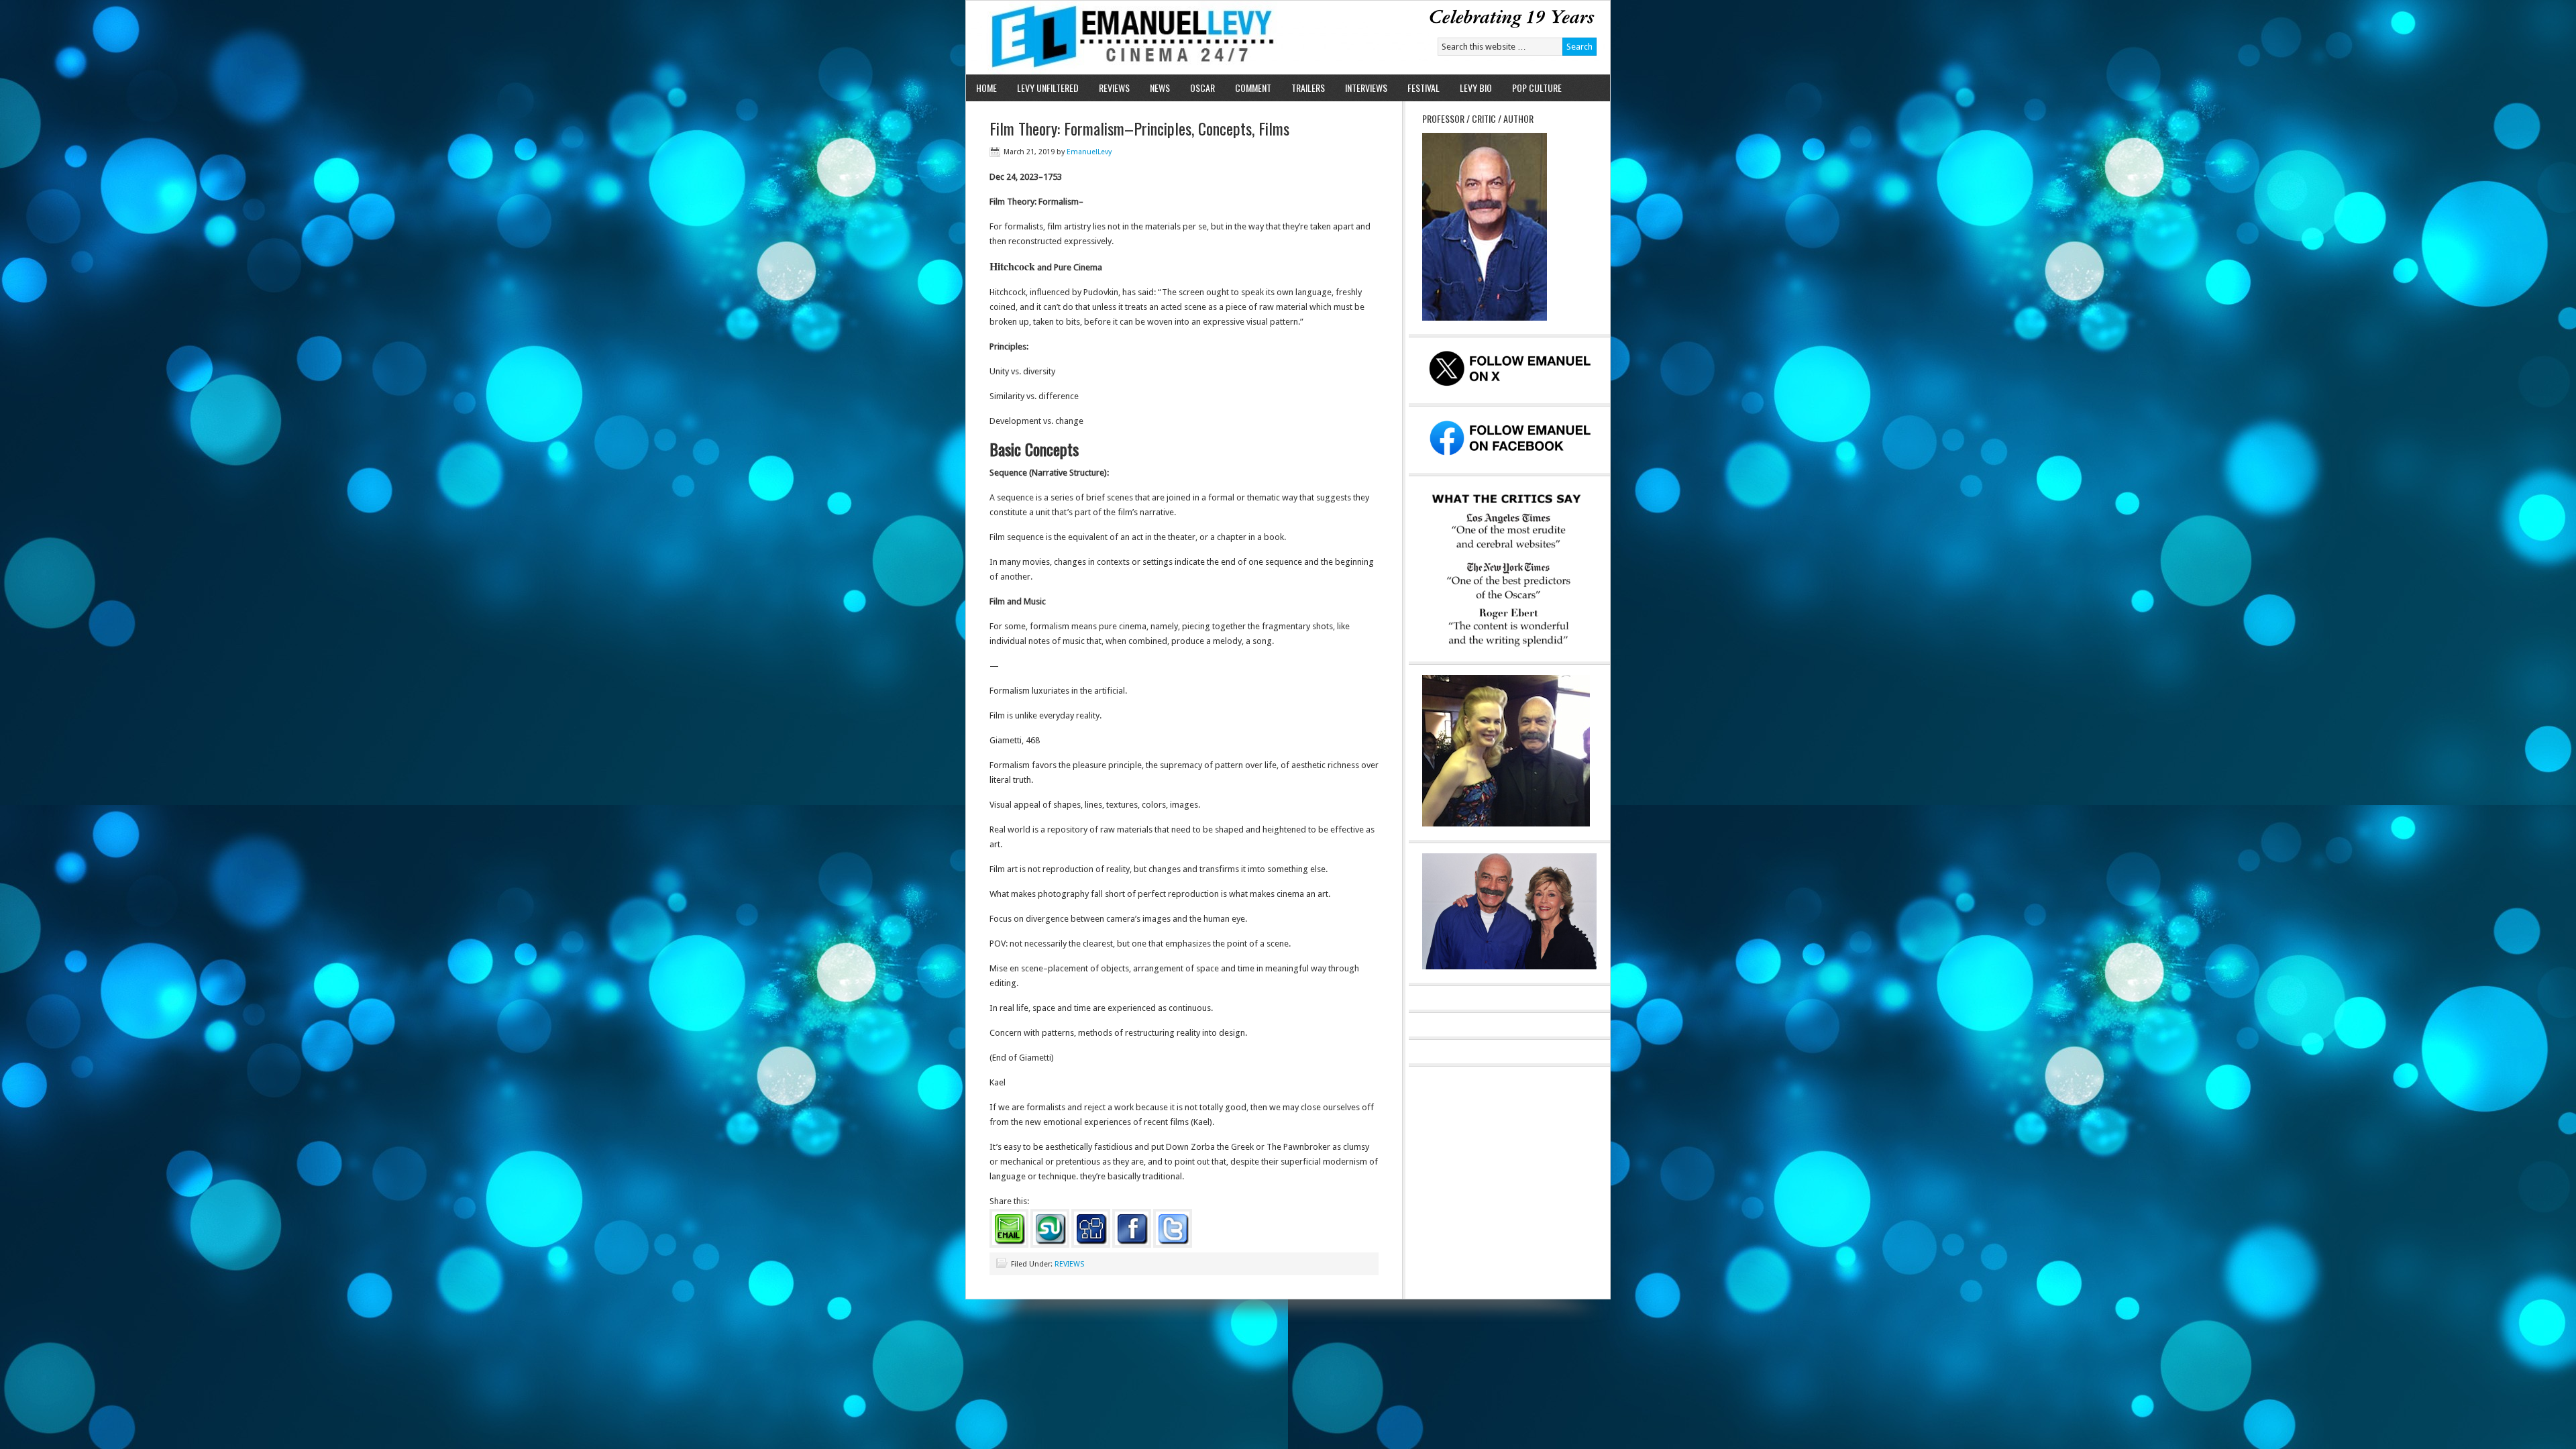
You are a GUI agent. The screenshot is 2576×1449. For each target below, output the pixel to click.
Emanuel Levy (1122, 38)
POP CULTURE (1537, 88)
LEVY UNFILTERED (1048, 88)
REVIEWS (1114, 88)
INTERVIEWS (1366, 88)
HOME (986, 88)
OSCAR (1202, 88)
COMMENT (1253, 88)
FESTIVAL (1424, 88)
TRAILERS (1308, 88)
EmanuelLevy (1089, 152)
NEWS (1160, 88)
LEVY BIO (1476, 88)
